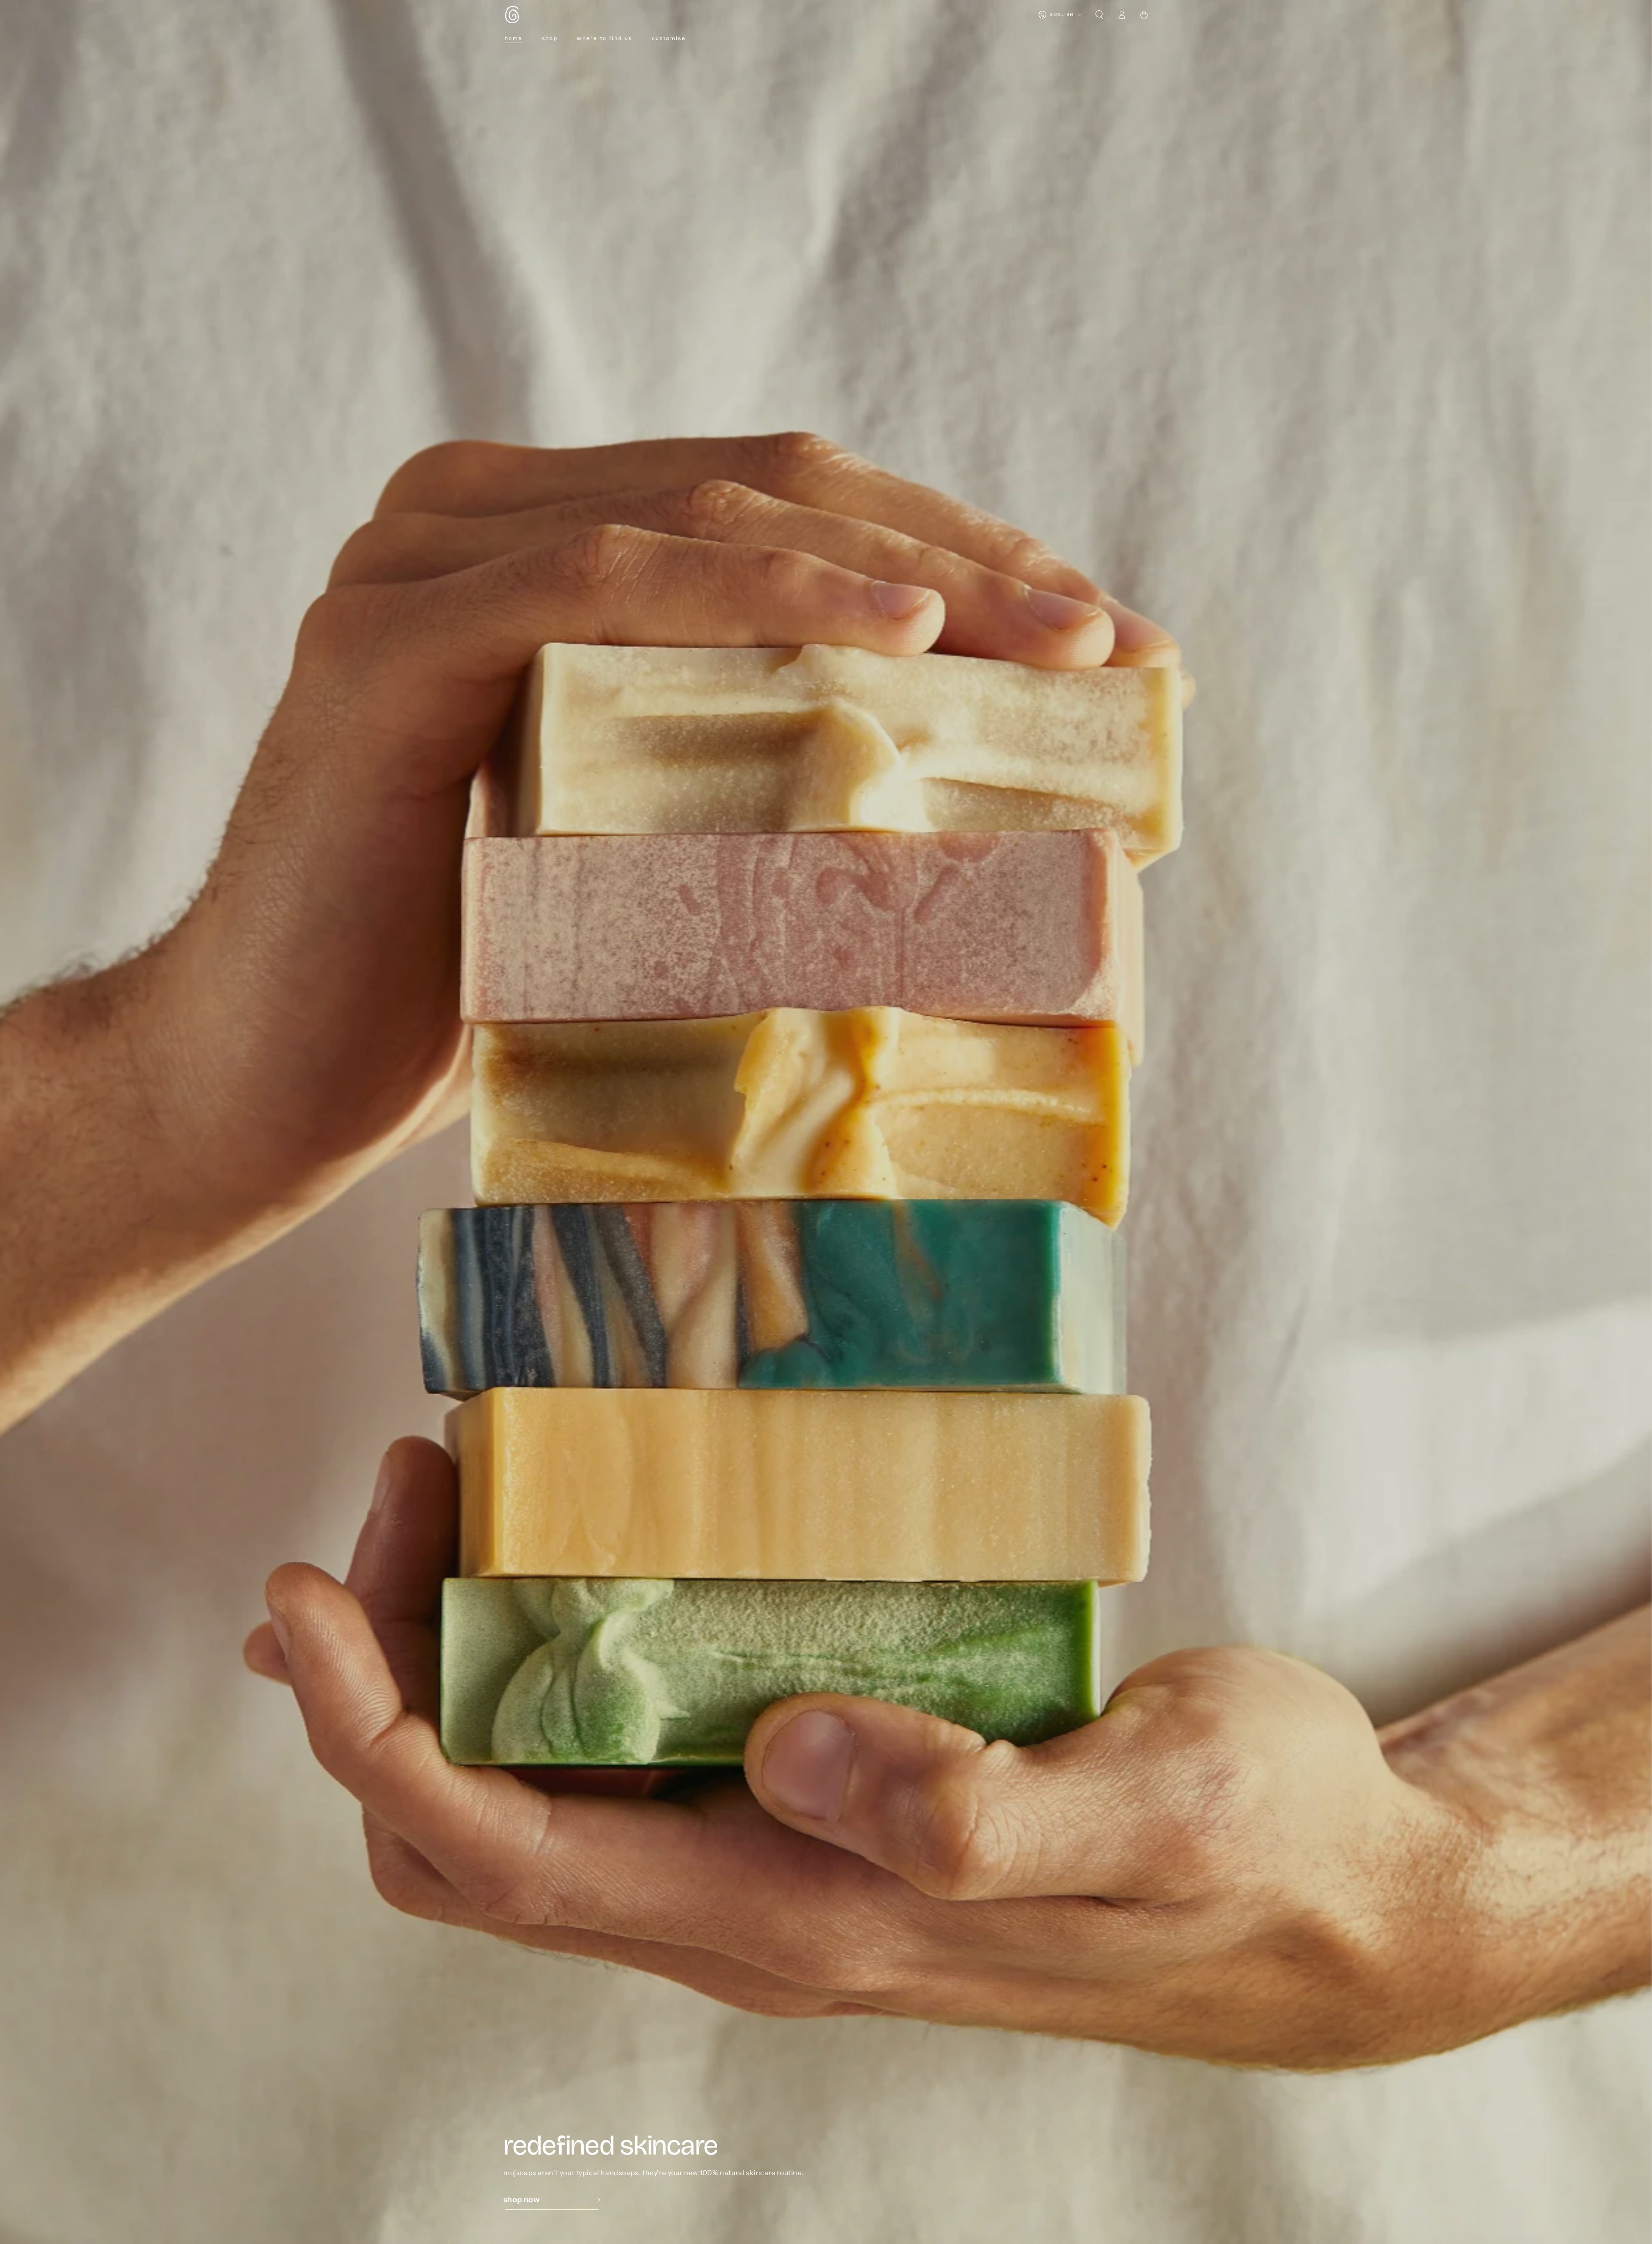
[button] (1099, 15)
